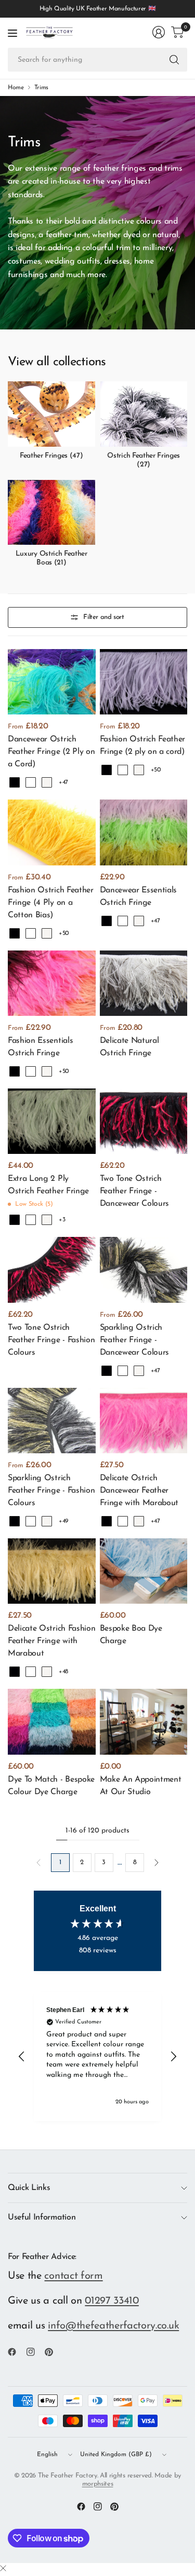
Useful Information (42, 2217)
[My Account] (159, 32)
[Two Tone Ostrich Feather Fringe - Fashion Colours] (52, 1270)
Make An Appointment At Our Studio (141, 1786)
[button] (22, 2057)
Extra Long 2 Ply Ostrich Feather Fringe (48, 1185)
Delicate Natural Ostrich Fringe (129, 1047)
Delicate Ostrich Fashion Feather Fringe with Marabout (51, 1641)
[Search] (174, 60)
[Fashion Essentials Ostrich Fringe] (52, 983)
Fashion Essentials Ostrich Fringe (40, 1047)
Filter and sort (103, 617)
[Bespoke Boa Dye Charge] (144, 1571)
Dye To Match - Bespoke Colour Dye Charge (51, 1786)
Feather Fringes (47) (51, 456)
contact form (73, 2276)
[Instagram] (35, 2352)
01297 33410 (112, 2301)
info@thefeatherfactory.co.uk (113, 2326)
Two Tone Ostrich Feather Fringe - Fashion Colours (51, 1340)
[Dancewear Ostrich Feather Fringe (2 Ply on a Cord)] (52, 682)
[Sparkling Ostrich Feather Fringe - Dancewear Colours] (144, 1270)
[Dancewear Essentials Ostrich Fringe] (144, 832)
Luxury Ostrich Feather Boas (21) (51, 558)
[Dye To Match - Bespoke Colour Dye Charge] (52, 1721)
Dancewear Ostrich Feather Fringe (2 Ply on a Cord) (51, 752)
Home (16, 88)
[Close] (3, 2569)
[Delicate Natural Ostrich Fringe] (144, 983)
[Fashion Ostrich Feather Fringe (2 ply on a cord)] (144, 682)
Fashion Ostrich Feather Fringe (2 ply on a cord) (143, 746)
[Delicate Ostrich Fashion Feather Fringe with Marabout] (52, 1571)
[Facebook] (16, 2352)
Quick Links (29, 2188)
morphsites (98, 2484)
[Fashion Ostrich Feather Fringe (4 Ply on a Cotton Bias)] (52, 832)
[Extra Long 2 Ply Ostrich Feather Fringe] (52, 1121)
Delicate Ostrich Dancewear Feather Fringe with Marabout (139, 1491)
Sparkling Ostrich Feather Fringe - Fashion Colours (51, 1491)
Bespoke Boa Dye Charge (131, 1635)
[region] (97, 2056)
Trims (41, 88)
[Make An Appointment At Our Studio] (144, 1721)
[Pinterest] (53, 2352)
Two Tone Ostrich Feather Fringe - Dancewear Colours (135, 1191)
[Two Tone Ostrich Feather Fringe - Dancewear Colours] (144, 1121)
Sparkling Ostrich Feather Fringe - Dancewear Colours (135, 1340)
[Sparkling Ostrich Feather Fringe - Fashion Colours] (52, 1421)
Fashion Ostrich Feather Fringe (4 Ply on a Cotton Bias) (51, 903)
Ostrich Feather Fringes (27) (144, 460)
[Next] (157, 1863)
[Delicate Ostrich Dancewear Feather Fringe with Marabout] (144, 1421)
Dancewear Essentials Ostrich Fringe (139, 897)
